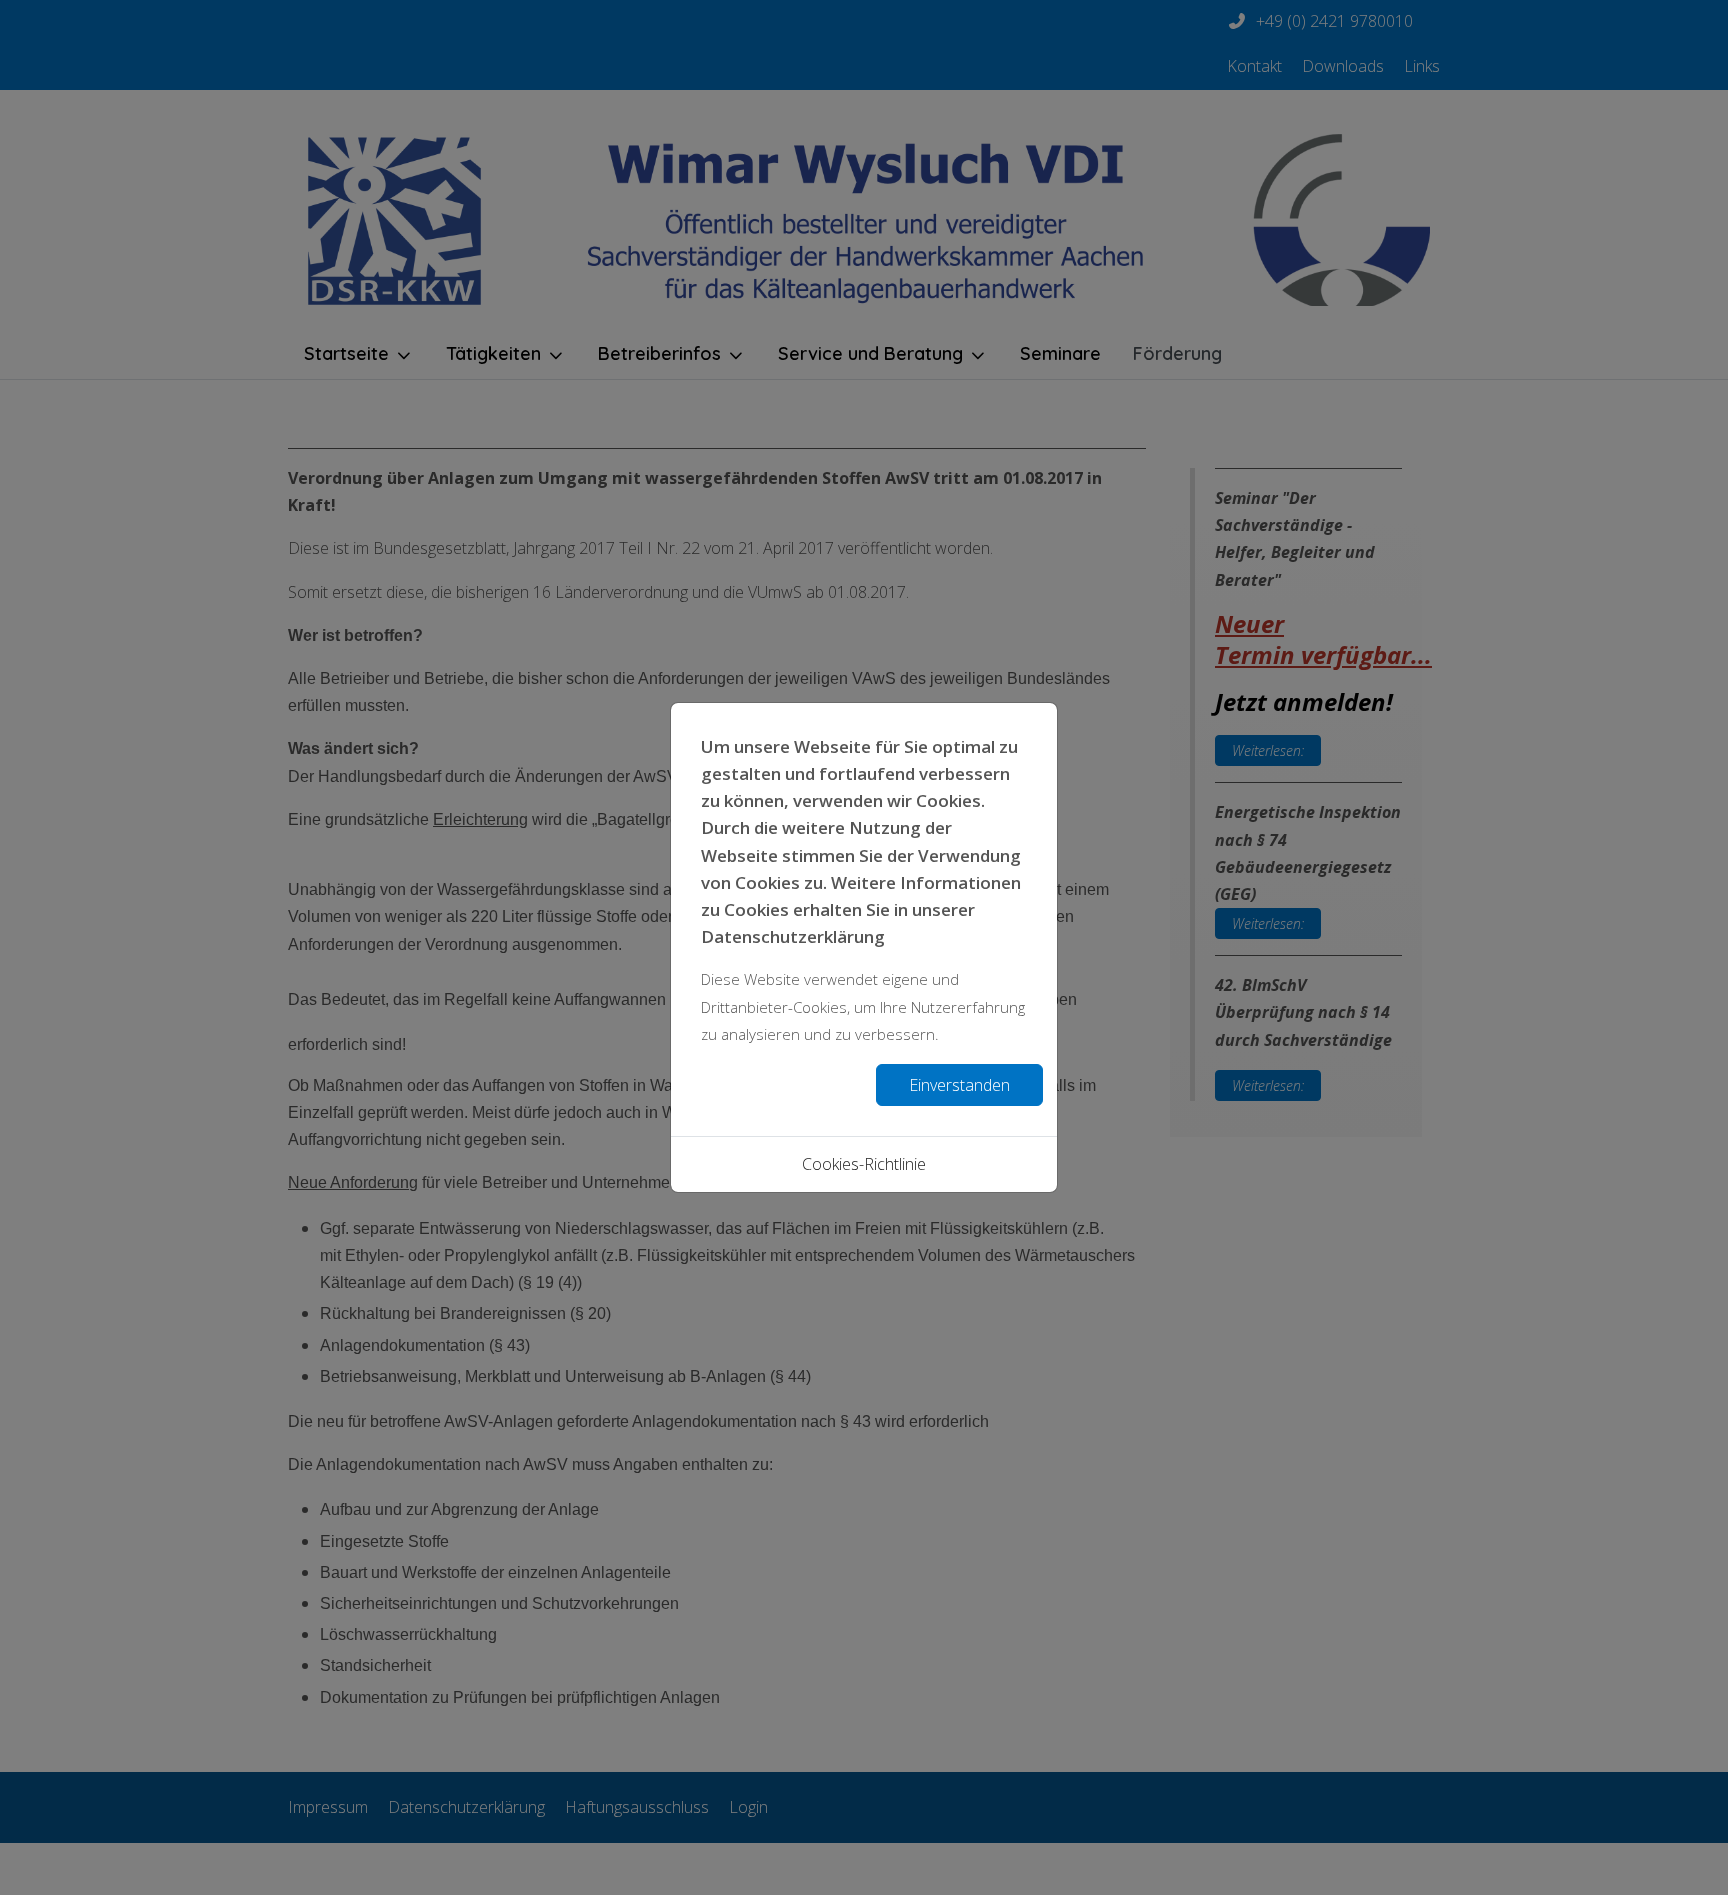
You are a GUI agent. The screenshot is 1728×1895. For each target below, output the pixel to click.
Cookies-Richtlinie (864, 1164)
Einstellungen (780, 1085)
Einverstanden (959, 1085)
